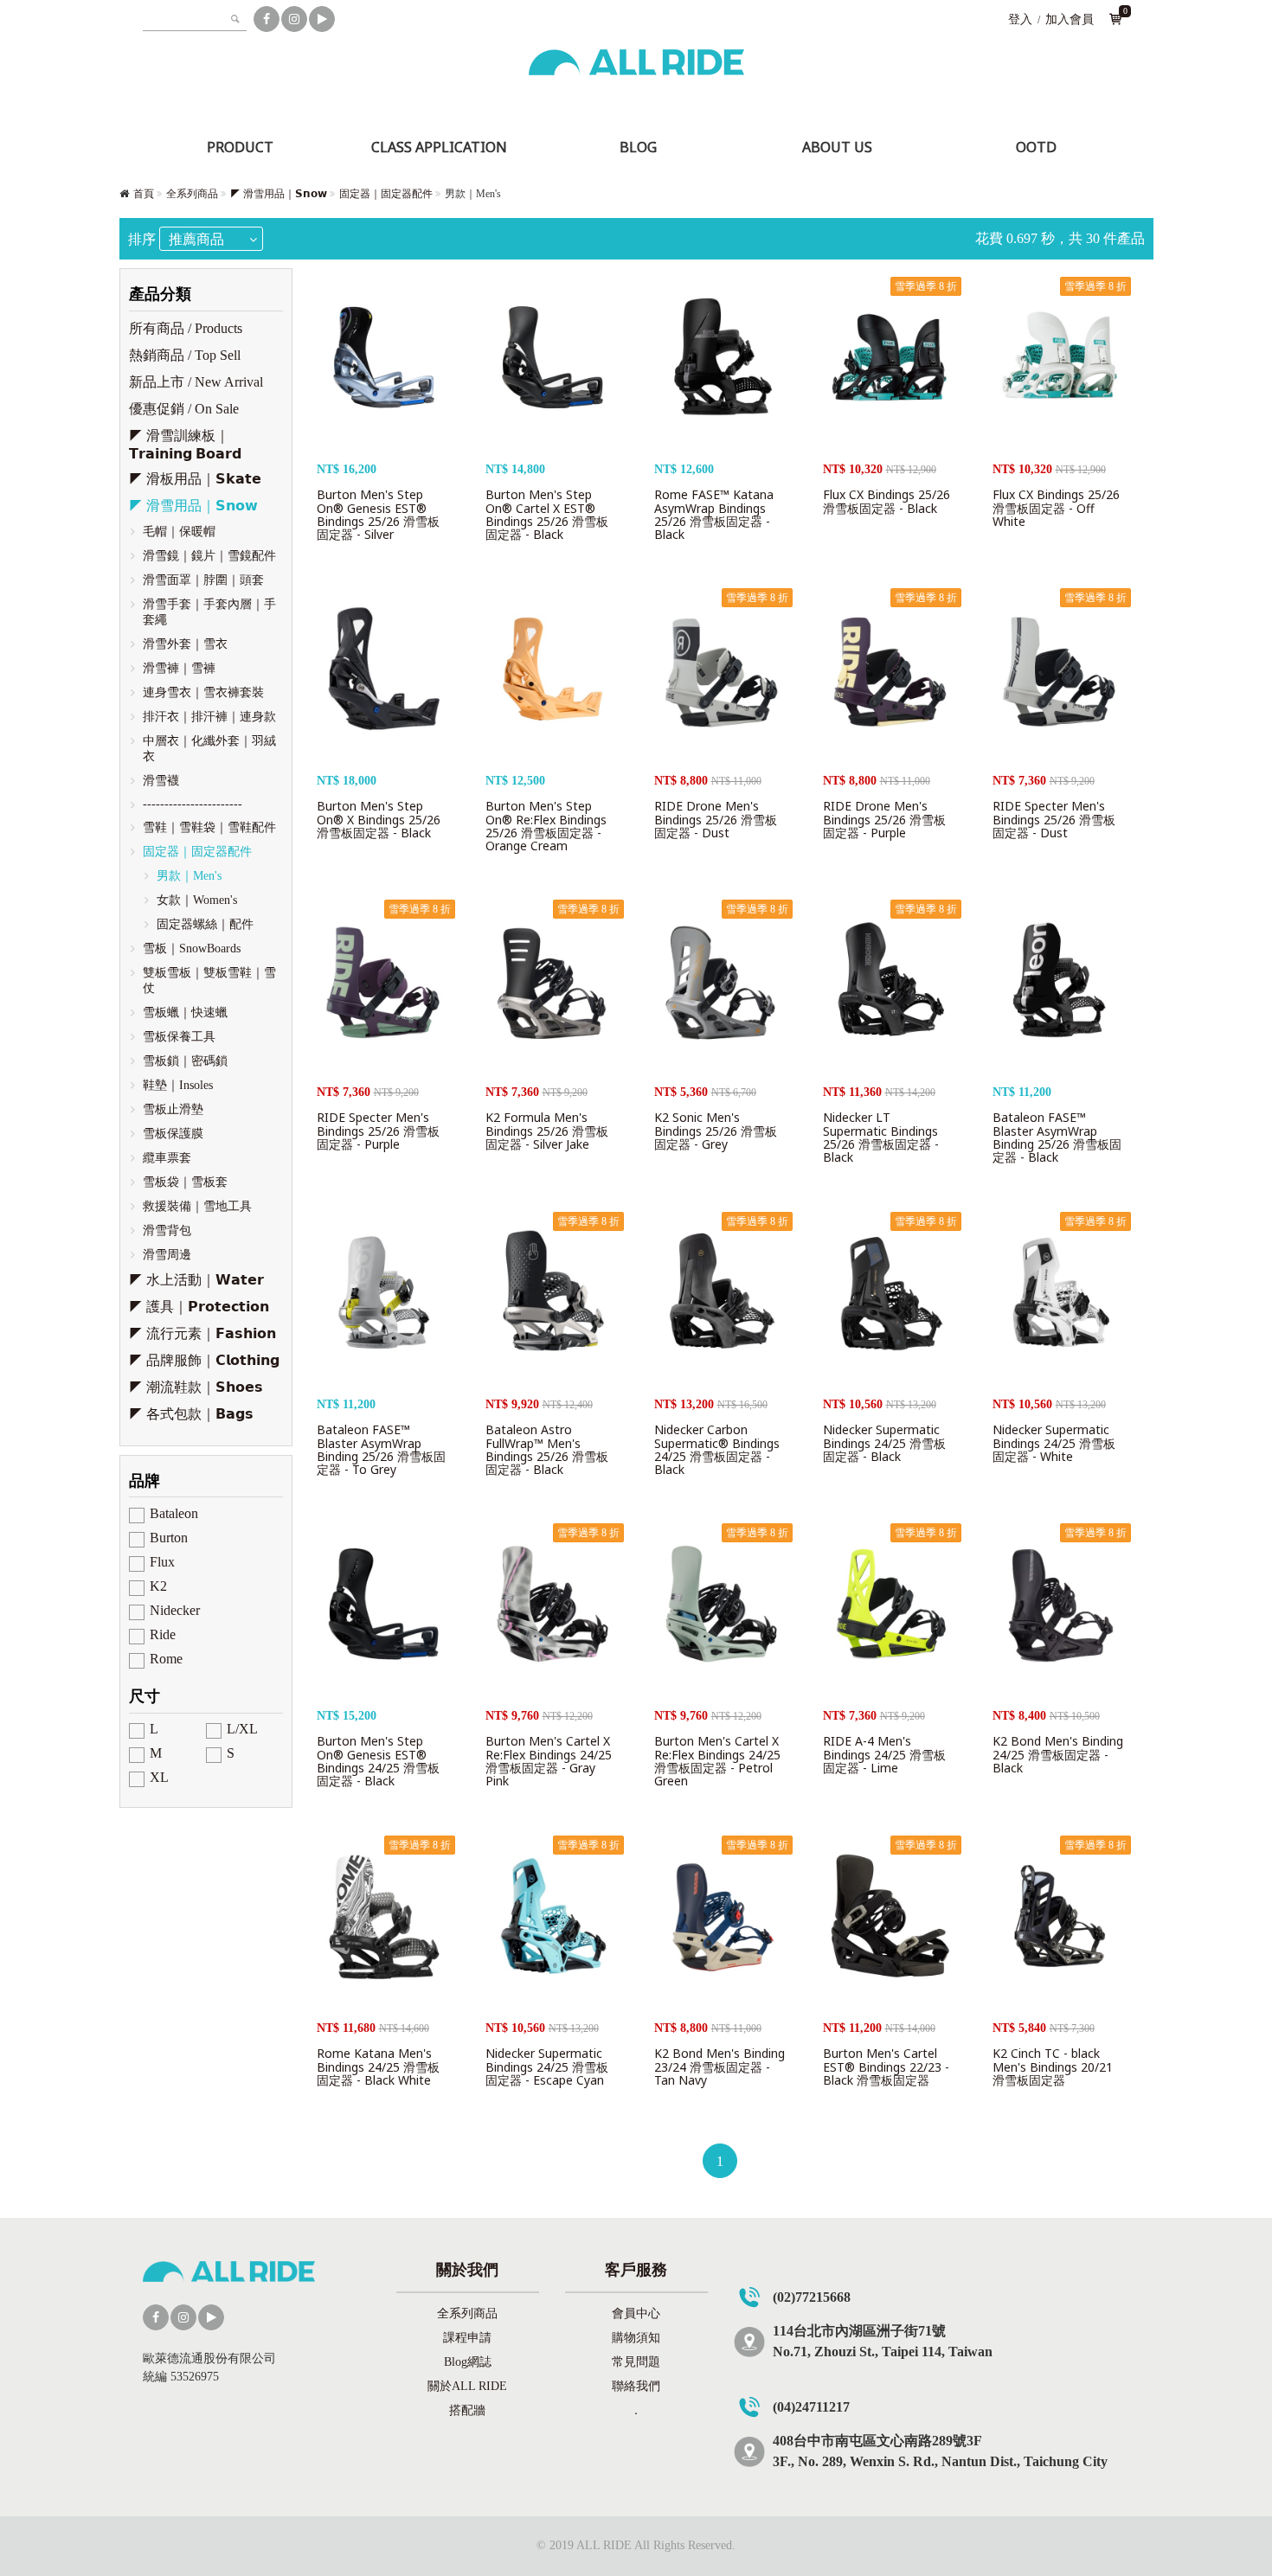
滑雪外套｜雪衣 (185, 644)
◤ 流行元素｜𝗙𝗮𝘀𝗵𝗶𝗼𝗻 (202, 1333)
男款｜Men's (189, 876)
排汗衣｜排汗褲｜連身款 (209, 717)
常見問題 (636, 2362)
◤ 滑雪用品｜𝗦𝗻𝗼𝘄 (279, 194)
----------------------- (193, 804)
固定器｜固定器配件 (386, 194)
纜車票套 (167, 1158)
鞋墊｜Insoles (178, 1085)
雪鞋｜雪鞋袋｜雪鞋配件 (209, 827)
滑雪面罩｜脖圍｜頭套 (203, 580)
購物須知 (636, 2338)
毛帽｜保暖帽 (179, 532)
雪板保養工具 (179, 1037)
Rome (166, 1659)
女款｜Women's (197, 900)
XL (159, 1777)
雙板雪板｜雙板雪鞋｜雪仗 (209, 980)
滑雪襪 (161, 781)
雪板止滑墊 (173, 1109)
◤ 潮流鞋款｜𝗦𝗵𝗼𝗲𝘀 (196, 1387)
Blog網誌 (468, 2362)
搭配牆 (467, 2410)
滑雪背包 (167, 1230)
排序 (142, 239)
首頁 (144, 194)
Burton (169, 1538)
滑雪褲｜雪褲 (179, 668)
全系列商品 (192, 194)
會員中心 (636, 2313)
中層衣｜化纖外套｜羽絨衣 (209, 749)
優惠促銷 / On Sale (184, 409)
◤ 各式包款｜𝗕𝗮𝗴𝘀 (191, 1414)
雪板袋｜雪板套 (185, 1182)
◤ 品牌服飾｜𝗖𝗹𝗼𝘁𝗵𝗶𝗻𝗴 (204, 1360)
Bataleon (174, 1513)
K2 (158, 1586)
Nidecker (175, 1610)
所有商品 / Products (186, 328)
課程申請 (467, 2338)
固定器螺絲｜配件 (205, 924)
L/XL (242, 1729)
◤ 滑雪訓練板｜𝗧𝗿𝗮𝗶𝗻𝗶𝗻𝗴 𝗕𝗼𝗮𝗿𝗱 (185, 445)
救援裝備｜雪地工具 (197, 1206)
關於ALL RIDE (467, 2386)
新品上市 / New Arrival (196, 382)
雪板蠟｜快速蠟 (185, 1012)
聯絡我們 (636, 2386)
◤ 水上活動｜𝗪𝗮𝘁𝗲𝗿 (196, 1280)
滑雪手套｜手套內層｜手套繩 (209, 612)
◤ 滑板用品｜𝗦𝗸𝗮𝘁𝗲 (195, 479)
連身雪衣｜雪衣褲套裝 (203, 692)
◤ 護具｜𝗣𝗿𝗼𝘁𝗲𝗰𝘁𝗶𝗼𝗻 (199, 1307)
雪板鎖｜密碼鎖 (185, 1061)
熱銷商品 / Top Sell (185, 355)
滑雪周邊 (167, 1255)
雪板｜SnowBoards (192, 948)
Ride (163, 1634)
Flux (162, 1562)
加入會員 (1070, 19)
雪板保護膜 (173, 1134)
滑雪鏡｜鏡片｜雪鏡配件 (209, 556)
